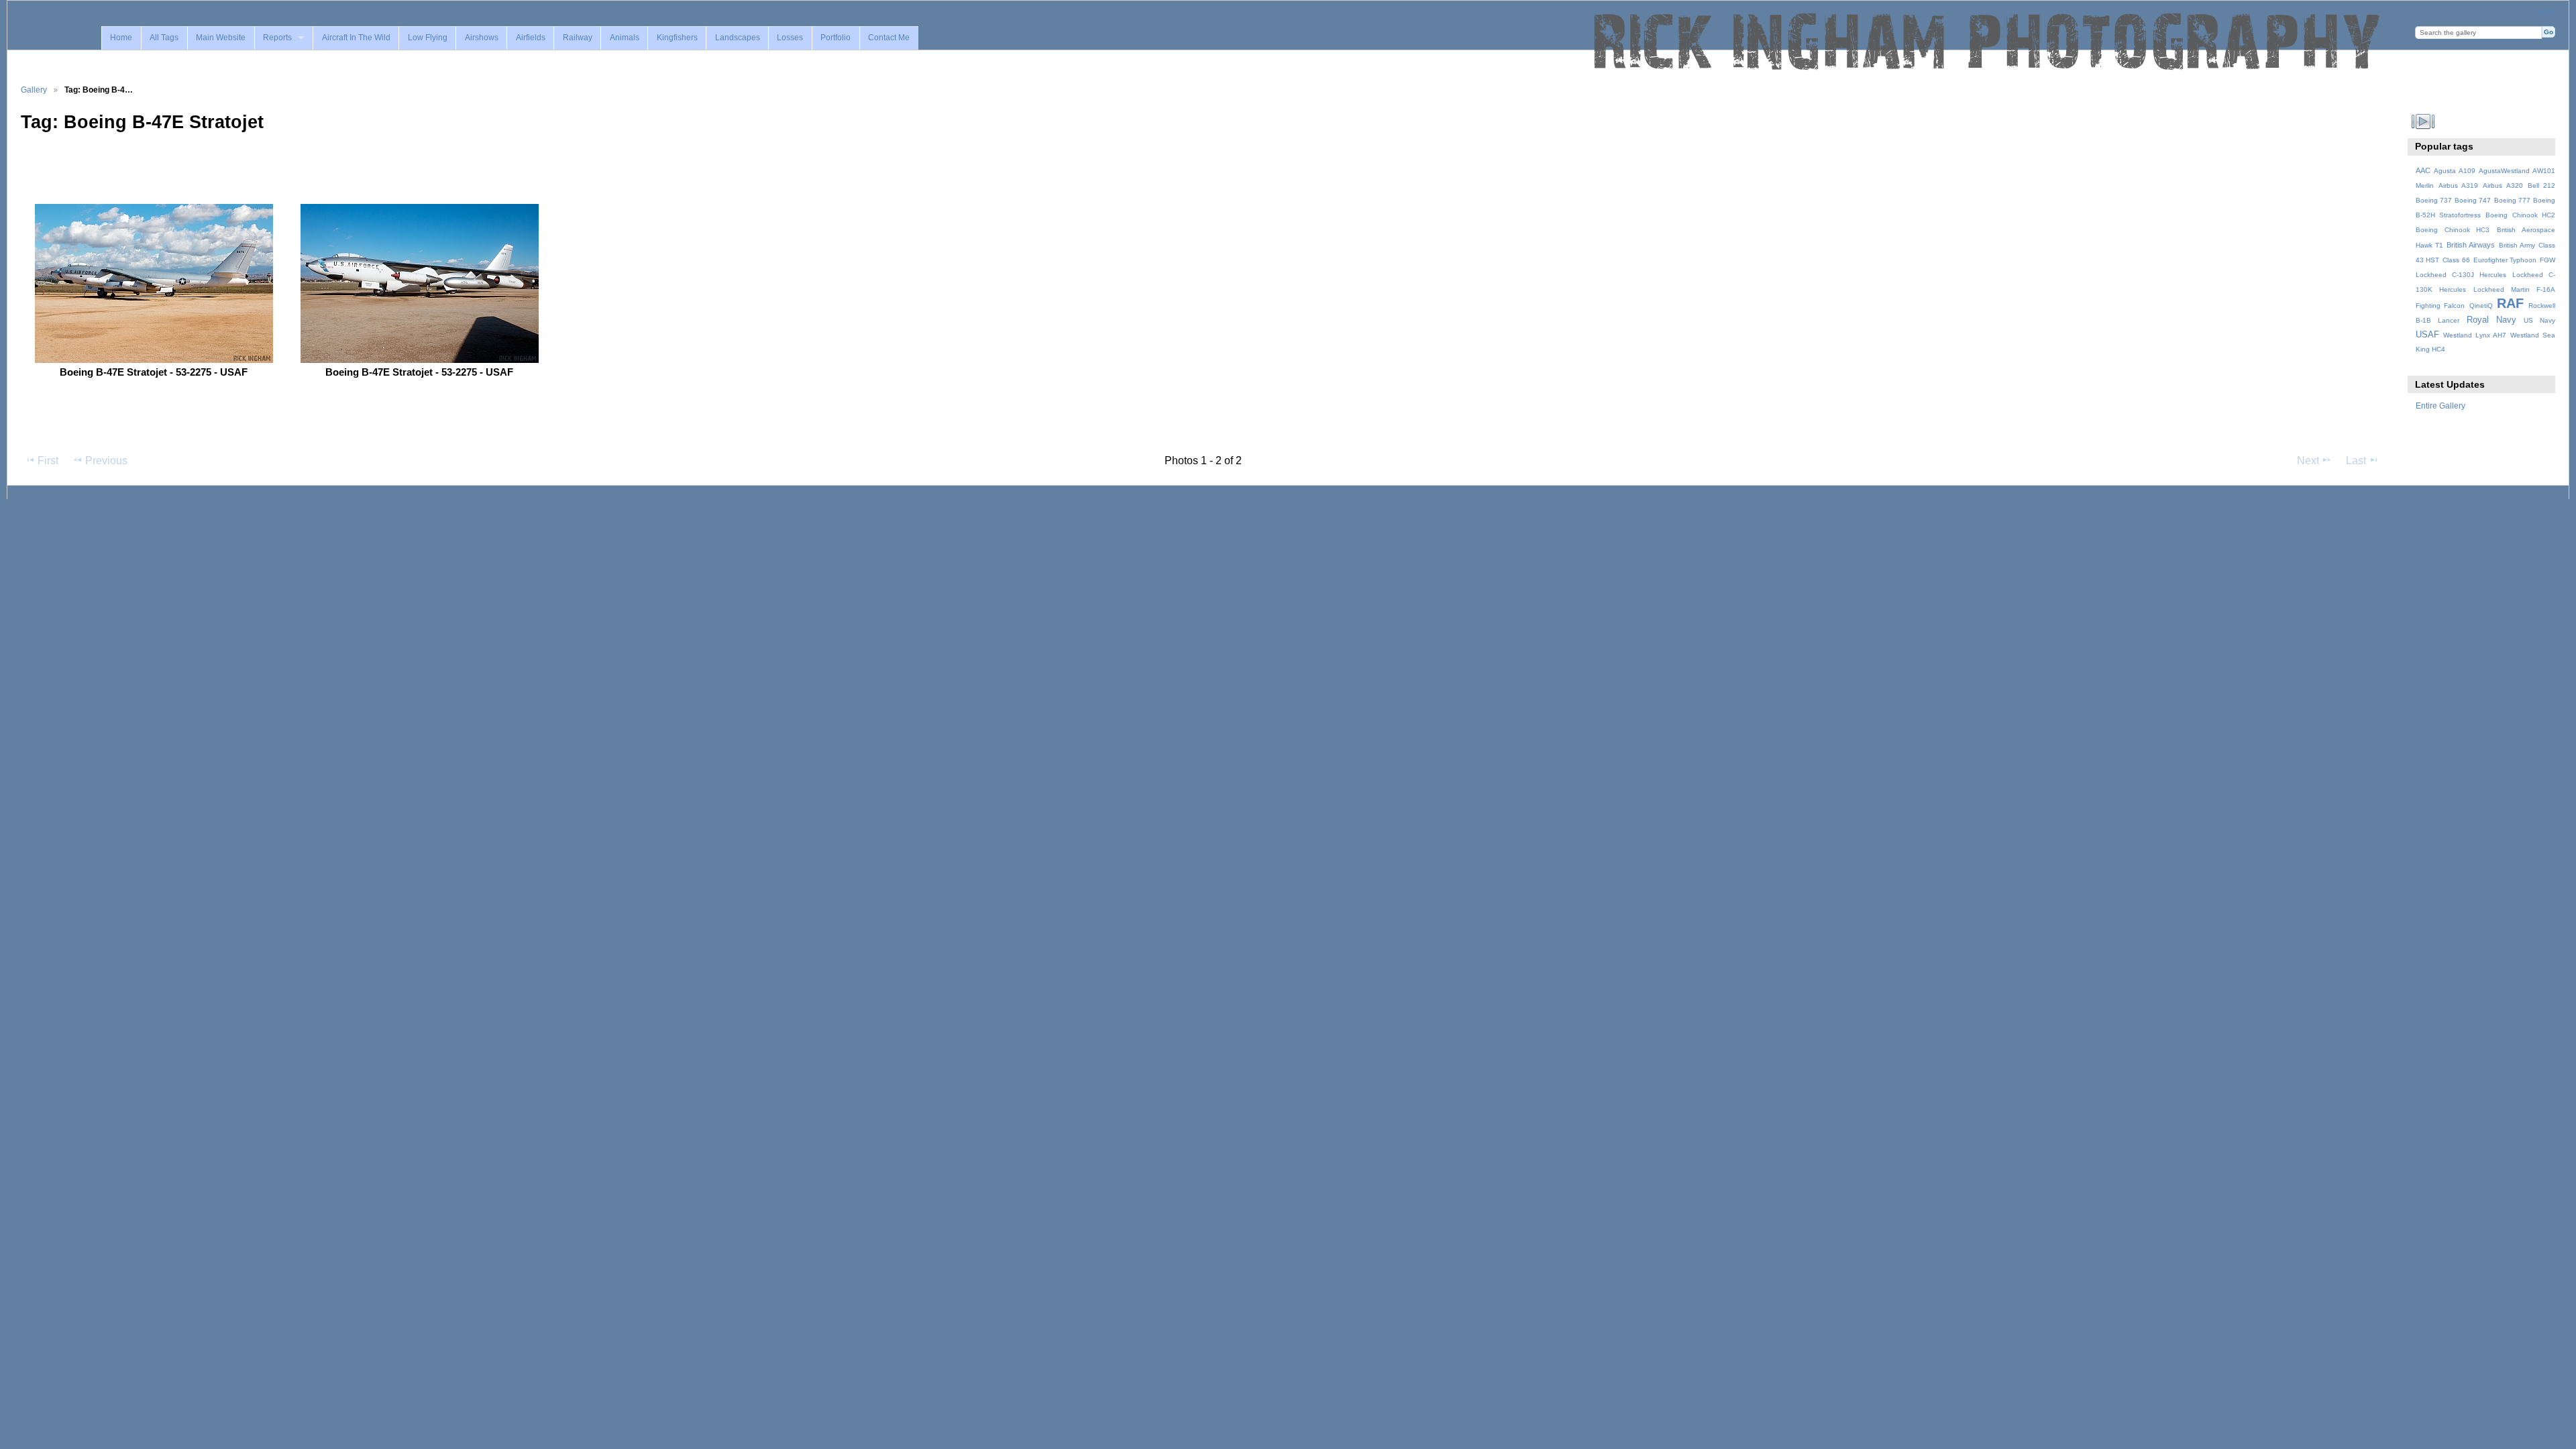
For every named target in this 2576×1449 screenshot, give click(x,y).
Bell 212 (2541, 185)
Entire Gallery (2440, 406)
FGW (2547, 260)
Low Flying (428, 38)
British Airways (2471, 245)
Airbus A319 (2458, 185)
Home (121, 38)
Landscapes (738, 38)
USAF (2427, 335)
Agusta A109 (2455, 171)
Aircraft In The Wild (356, 38)
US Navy (2539, 320)
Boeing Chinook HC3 (2453, 230)
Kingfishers (677, 38)
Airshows (482, 38)
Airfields (531, 38)
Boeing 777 (2512, 200)
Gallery (34, 90)
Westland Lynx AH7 (2475, 335)
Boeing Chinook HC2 (2520, 215)
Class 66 (2456, 260)
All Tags (164, 38)
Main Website (221, 38)
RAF (2510, 303)
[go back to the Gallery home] (1988, 42)
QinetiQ (2481, 306)
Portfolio (836, 38)
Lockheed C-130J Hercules (2461, 275)
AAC (2423, 170)
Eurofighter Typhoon (2505, 260)
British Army (2517, 245)
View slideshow (2423, 121)
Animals (625, 38)
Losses (790, 38)
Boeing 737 (2434, 200)
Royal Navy (2491, 320)
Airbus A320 (2503, 185)
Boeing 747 (2473, 200)
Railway (578, 38)
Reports (277, 38)
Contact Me (889, 38)
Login (2546, 11)
